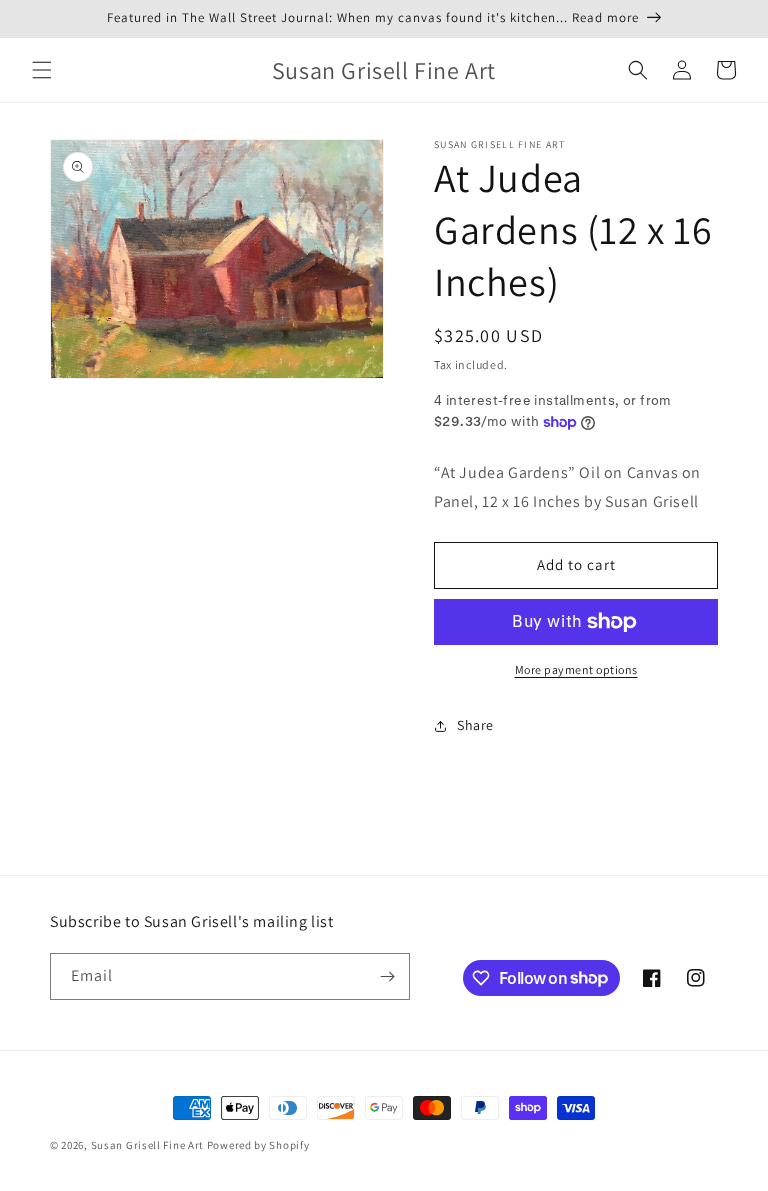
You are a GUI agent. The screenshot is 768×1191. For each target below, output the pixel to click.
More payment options (576, 669)
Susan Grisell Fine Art (147, 1145)
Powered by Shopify (258, 1145)
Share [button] (475, 725)
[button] (42, 70)
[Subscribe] (387, 976)
